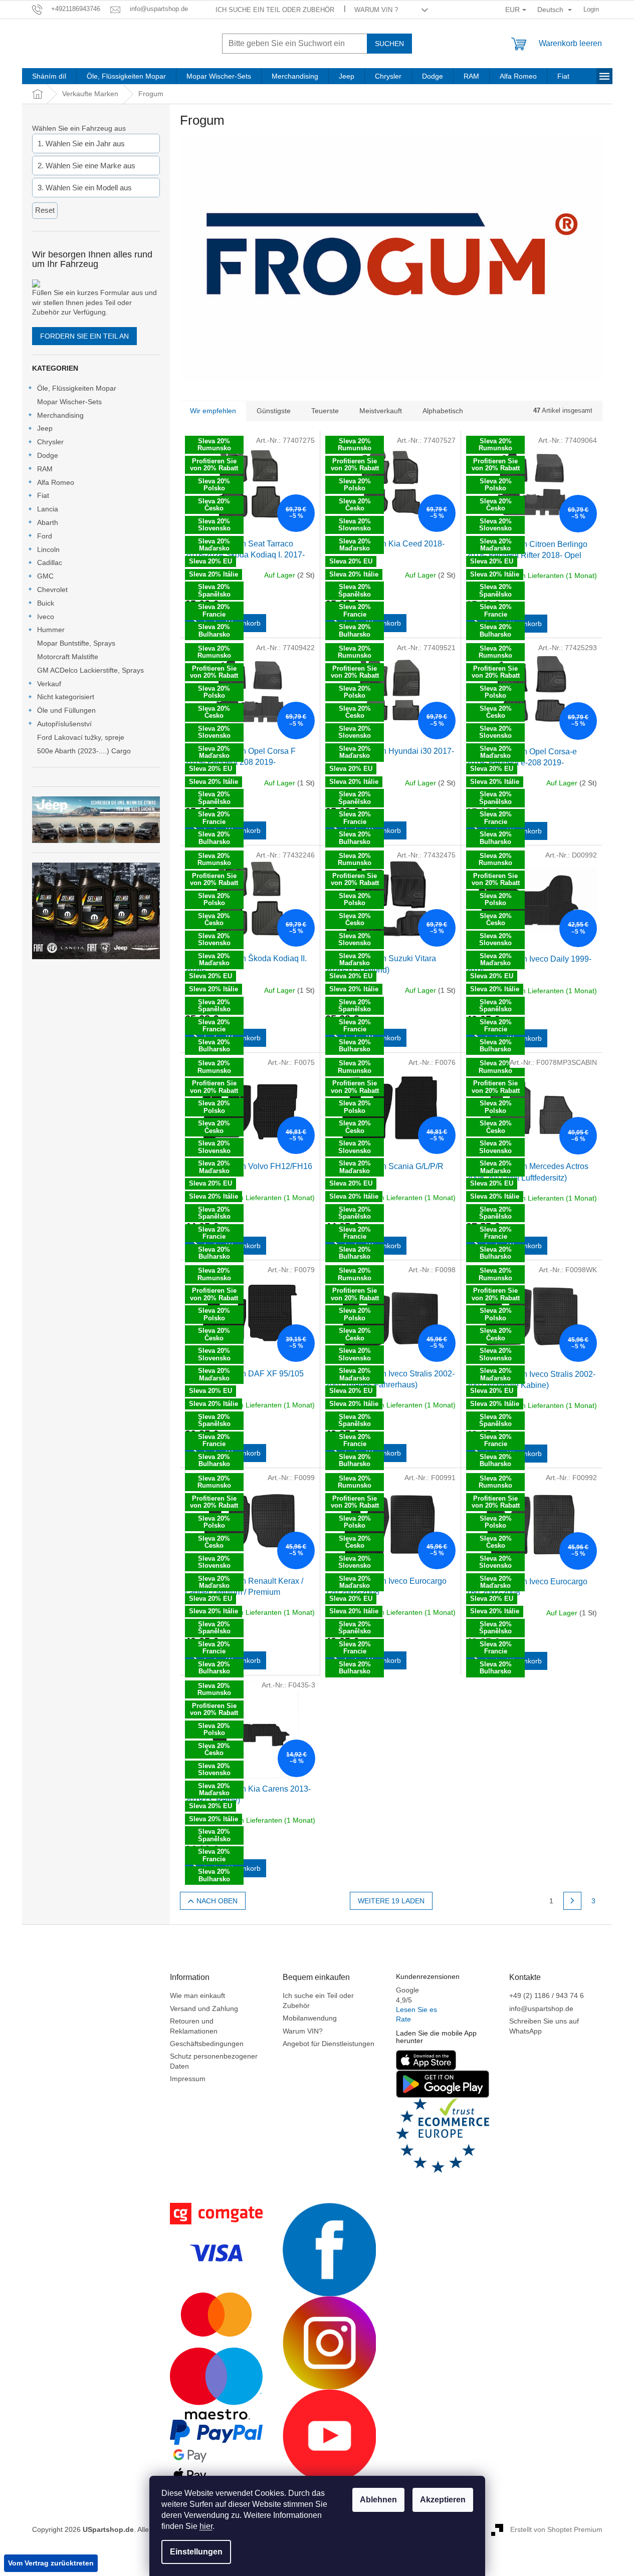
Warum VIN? (303, 2031)
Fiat (43, 495)
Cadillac (50, 562)
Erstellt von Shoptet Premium (556, 2529)
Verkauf (49, 684)
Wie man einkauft (197, 1995)
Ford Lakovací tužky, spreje (81, 737)
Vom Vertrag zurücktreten (51, 2563)
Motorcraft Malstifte (68, 657)
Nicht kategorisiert (66, 697)
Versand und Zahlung (204, 2009)
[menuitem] (49, 76)
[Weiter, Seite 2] (572, 1901)
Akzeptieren (443, 2500)
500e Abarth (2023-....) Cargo (84, 751)
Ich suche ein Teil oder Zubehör (275, 10)
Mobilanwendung (310, 2018)
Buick (46, 603)
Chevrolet (52, 590)
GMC (45, 576)
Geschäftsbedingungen (207, 2044)
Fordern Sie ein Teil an (84, 336)
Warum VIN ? (376, 10)
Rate (403, 2019)
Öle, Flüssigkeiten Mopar (77, 388)
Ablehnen (378, 2500)
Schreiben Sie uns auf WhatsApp (544, 2026)
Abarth (48, 522)
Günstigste (274, 411)
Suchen (389, 44)
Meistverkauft (381, 411)
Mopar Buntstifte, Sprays (76, 643)
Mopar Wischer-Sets (69, 402)
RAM (45, 469)
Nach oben (217, 1901)
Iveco (46, 617)
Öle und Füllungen (66, 710)
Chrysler (50, 442)
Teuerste (325, 411)
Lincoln (48, 549)
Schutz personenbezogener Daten (214, 2061)
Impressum (188, 2079)
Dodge (48, 455)
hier (206, 2526)
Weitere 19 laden (391, 1901)
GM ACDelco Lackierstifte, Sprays (90, 670)
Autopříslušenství (64, 724)
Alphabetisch (443, 411)
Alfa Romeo (56, 482)
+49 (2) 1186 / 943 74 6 (547, 1995)
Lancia (48, 509)
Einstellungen (196, 2552)
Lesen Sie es (416, 2010)
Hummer (51, 630)
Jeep (45, 428)
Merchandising (60, 415)
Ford (45, 536)
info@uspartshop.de (541, 2009)
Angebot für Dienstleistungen (329, 2044)
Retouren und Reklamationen (194, 2026)
